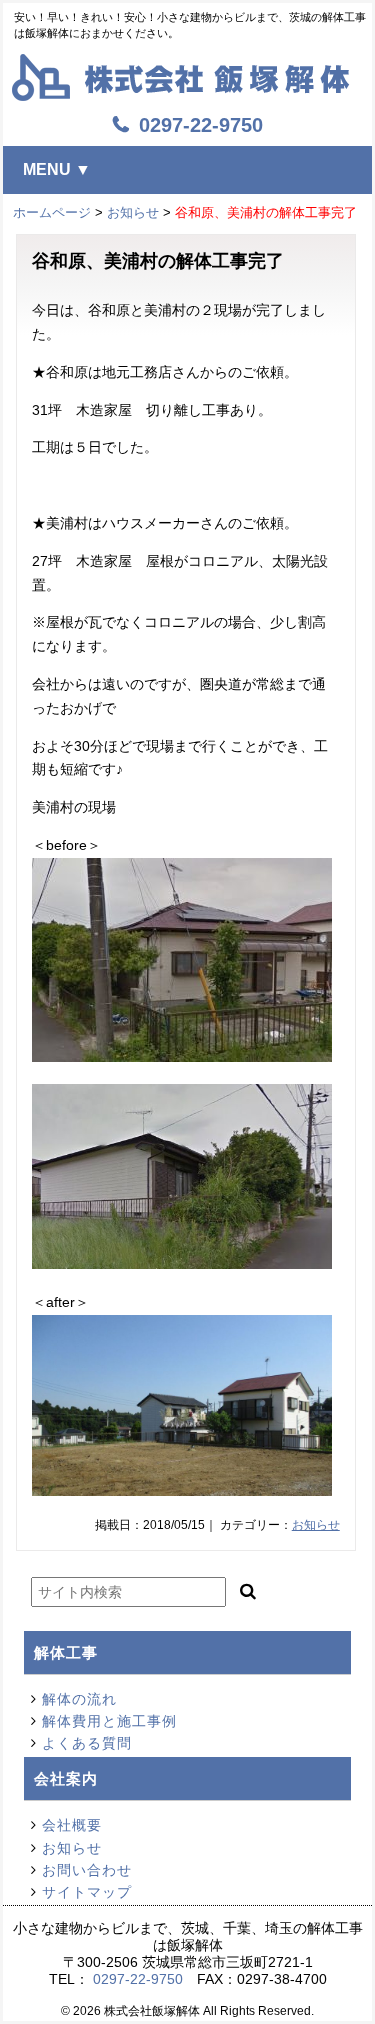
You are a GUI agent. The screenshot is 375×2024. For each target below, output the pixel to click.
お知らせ (133, 212)
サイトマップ (87, 1892)
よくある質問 (87, 1743)
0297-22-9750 (138, 1979)
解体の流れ (79, 1699)
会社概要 (72, 1825)
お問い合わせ (87, 1870)
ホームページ (52, 212)
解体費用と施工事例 (109, 1721)
